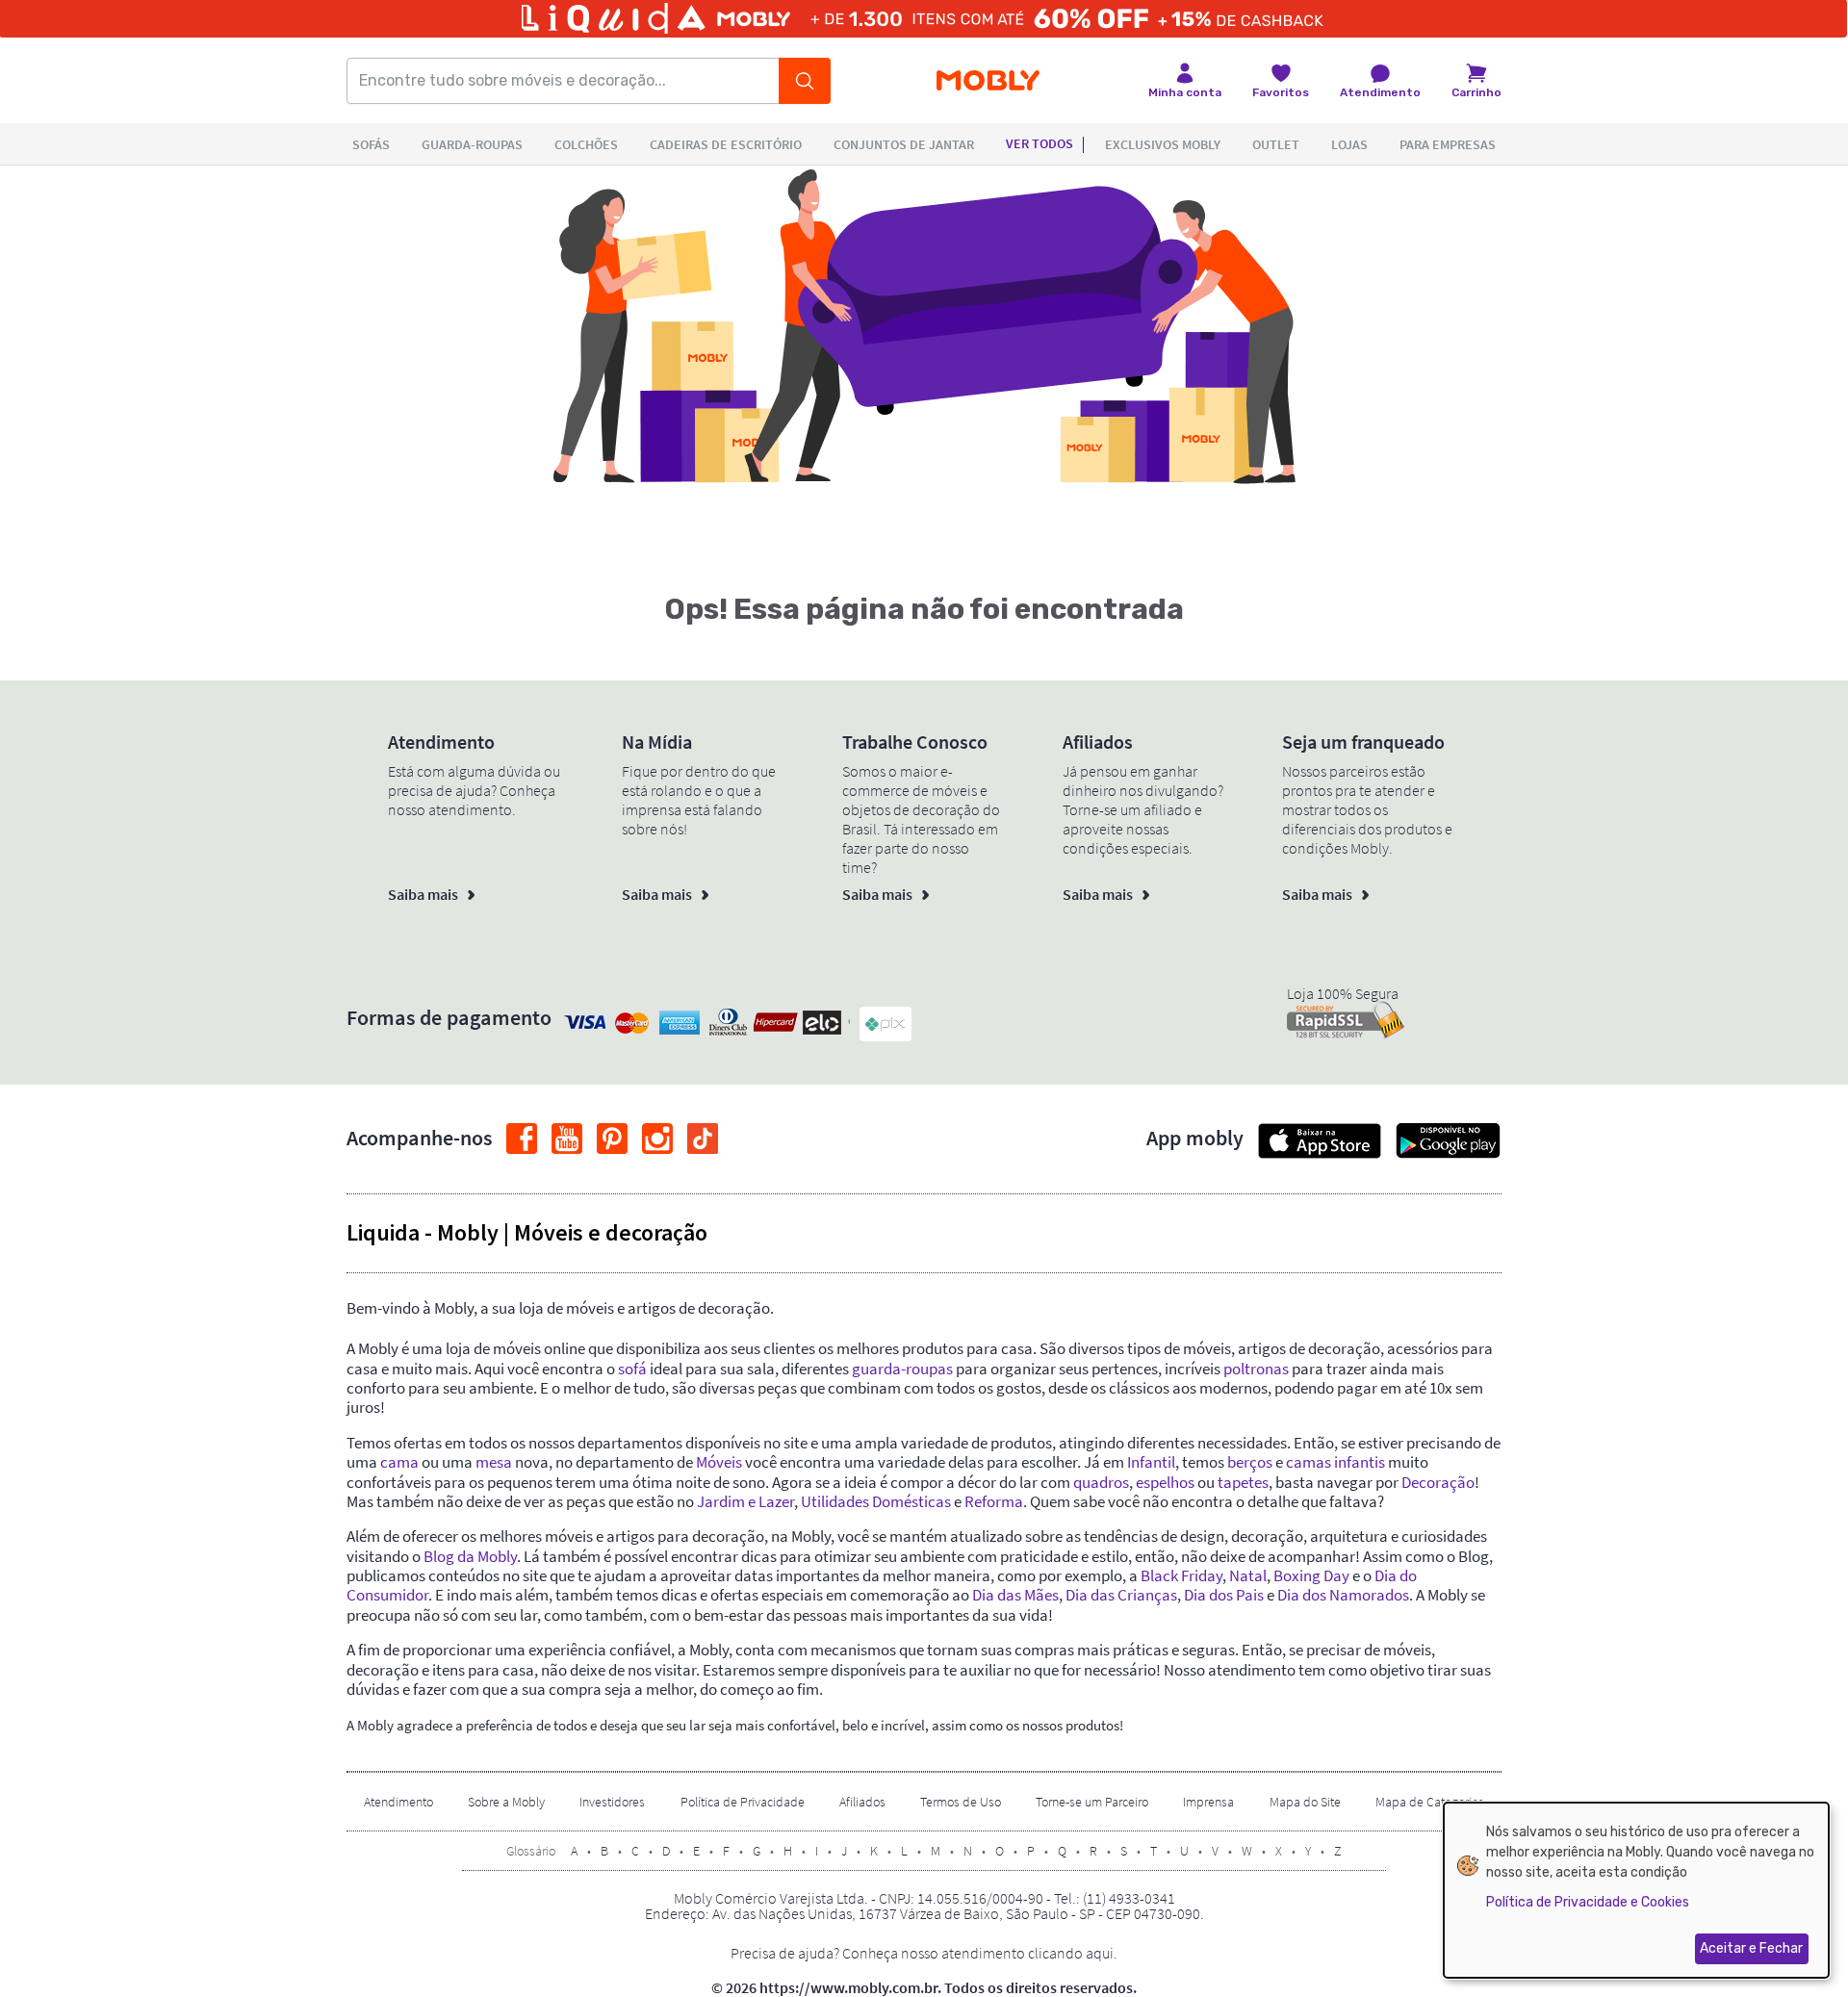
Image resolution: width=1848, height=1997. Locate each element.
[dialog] (1636, 1890)
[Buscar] (805, 81)
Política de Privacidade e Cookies (1588, 1902)
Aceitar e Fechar (1751, 1948)
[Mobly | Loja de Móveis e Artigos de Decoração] (988, 81)
